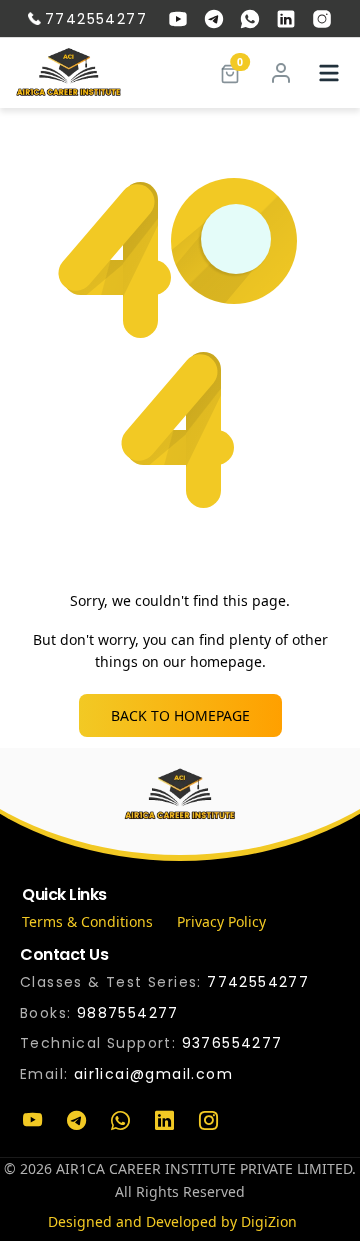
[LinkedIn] (164, 1121)
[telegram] (214, 19)
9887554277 (128, 1013)
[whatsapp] (250, 19)
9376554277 (232, 1043)
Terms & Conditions (87, 921)
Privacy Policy (221, 921)
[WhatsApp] (120, 1121)
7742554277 (96, 19)
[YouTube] (32, 1121)
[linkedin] (286, 19)
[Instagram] (208, 1121)
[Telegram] (76, 1121)
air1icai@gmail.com (153, 1074)
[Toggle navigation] (329, 73)
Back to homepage (180, 715)
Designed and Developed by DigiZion (172, 1221)
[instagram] (322, 19)
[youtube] (178, 19)
